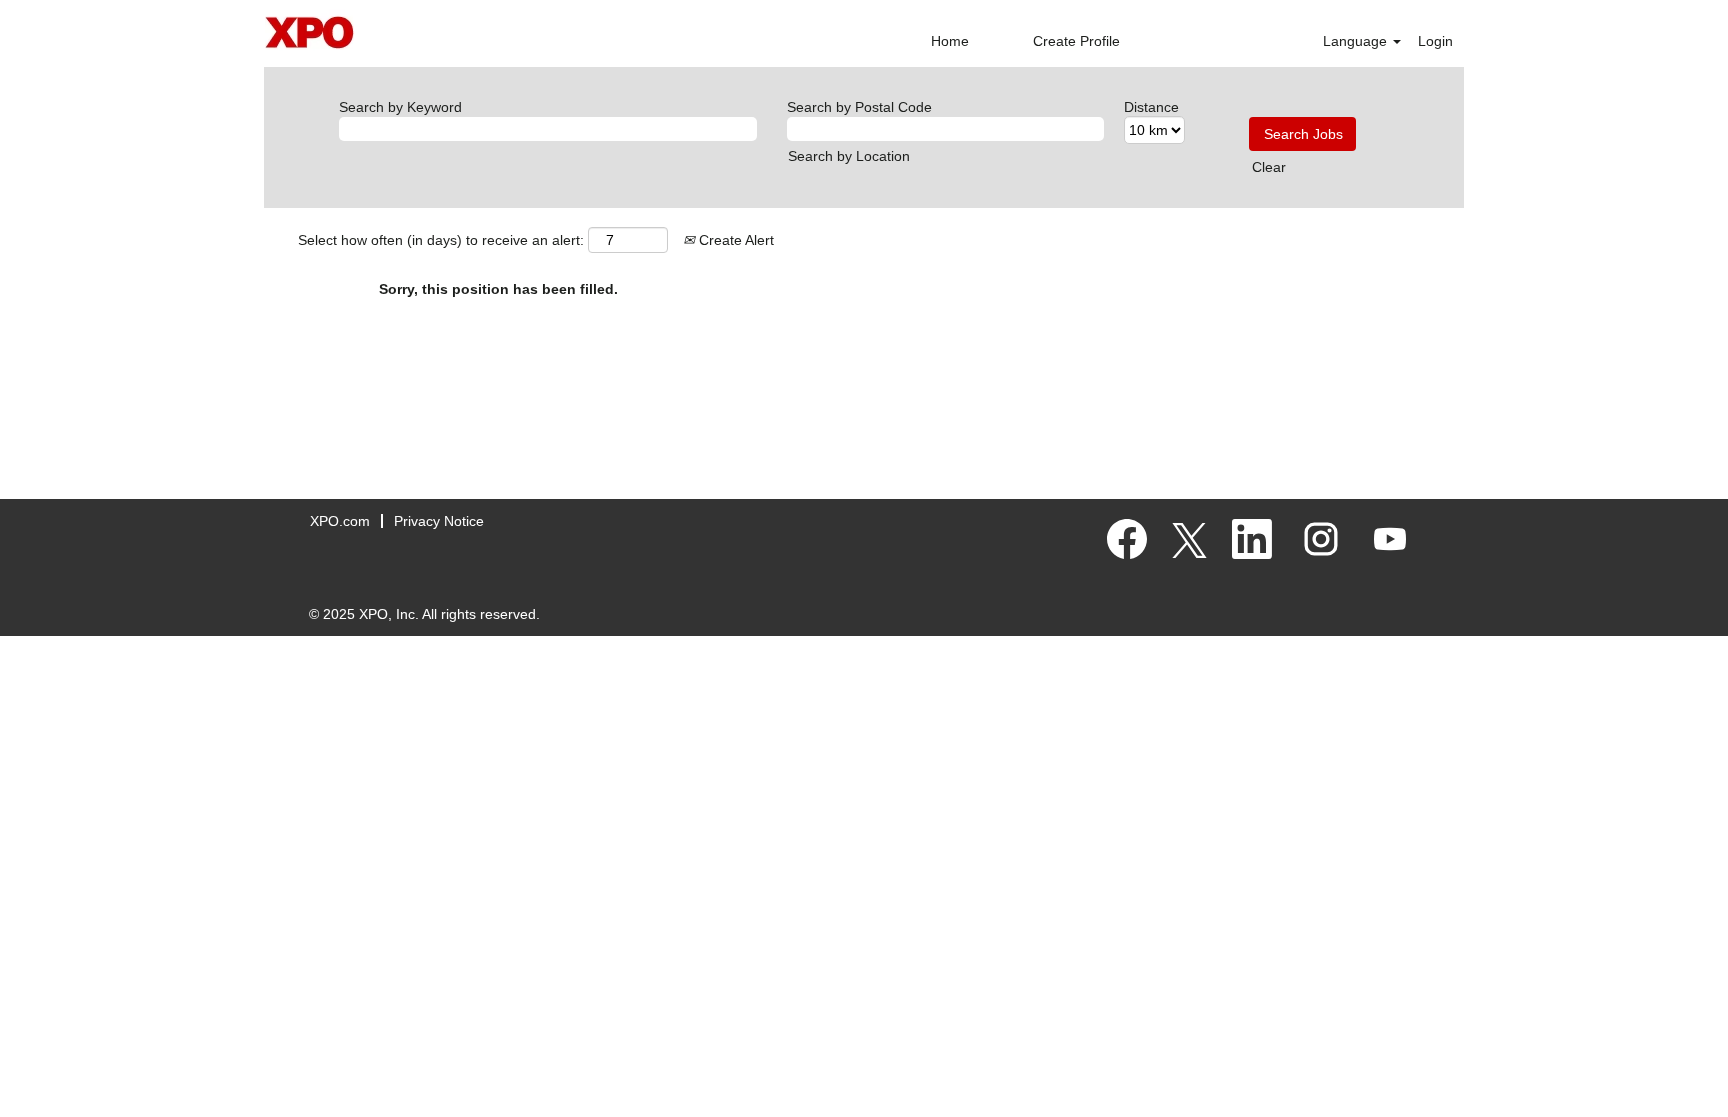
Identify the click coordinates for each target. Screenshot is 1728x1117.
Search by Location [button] (849, 156)
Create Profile (1076, 41)
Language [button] (1357, 41)
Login (1435, 41)
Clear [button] (1269, 167)
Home (950, 41)
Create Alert (734, 240)
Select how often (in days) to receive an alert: (441, 240)
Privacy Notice (439, 521)
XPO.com (340, 521)
